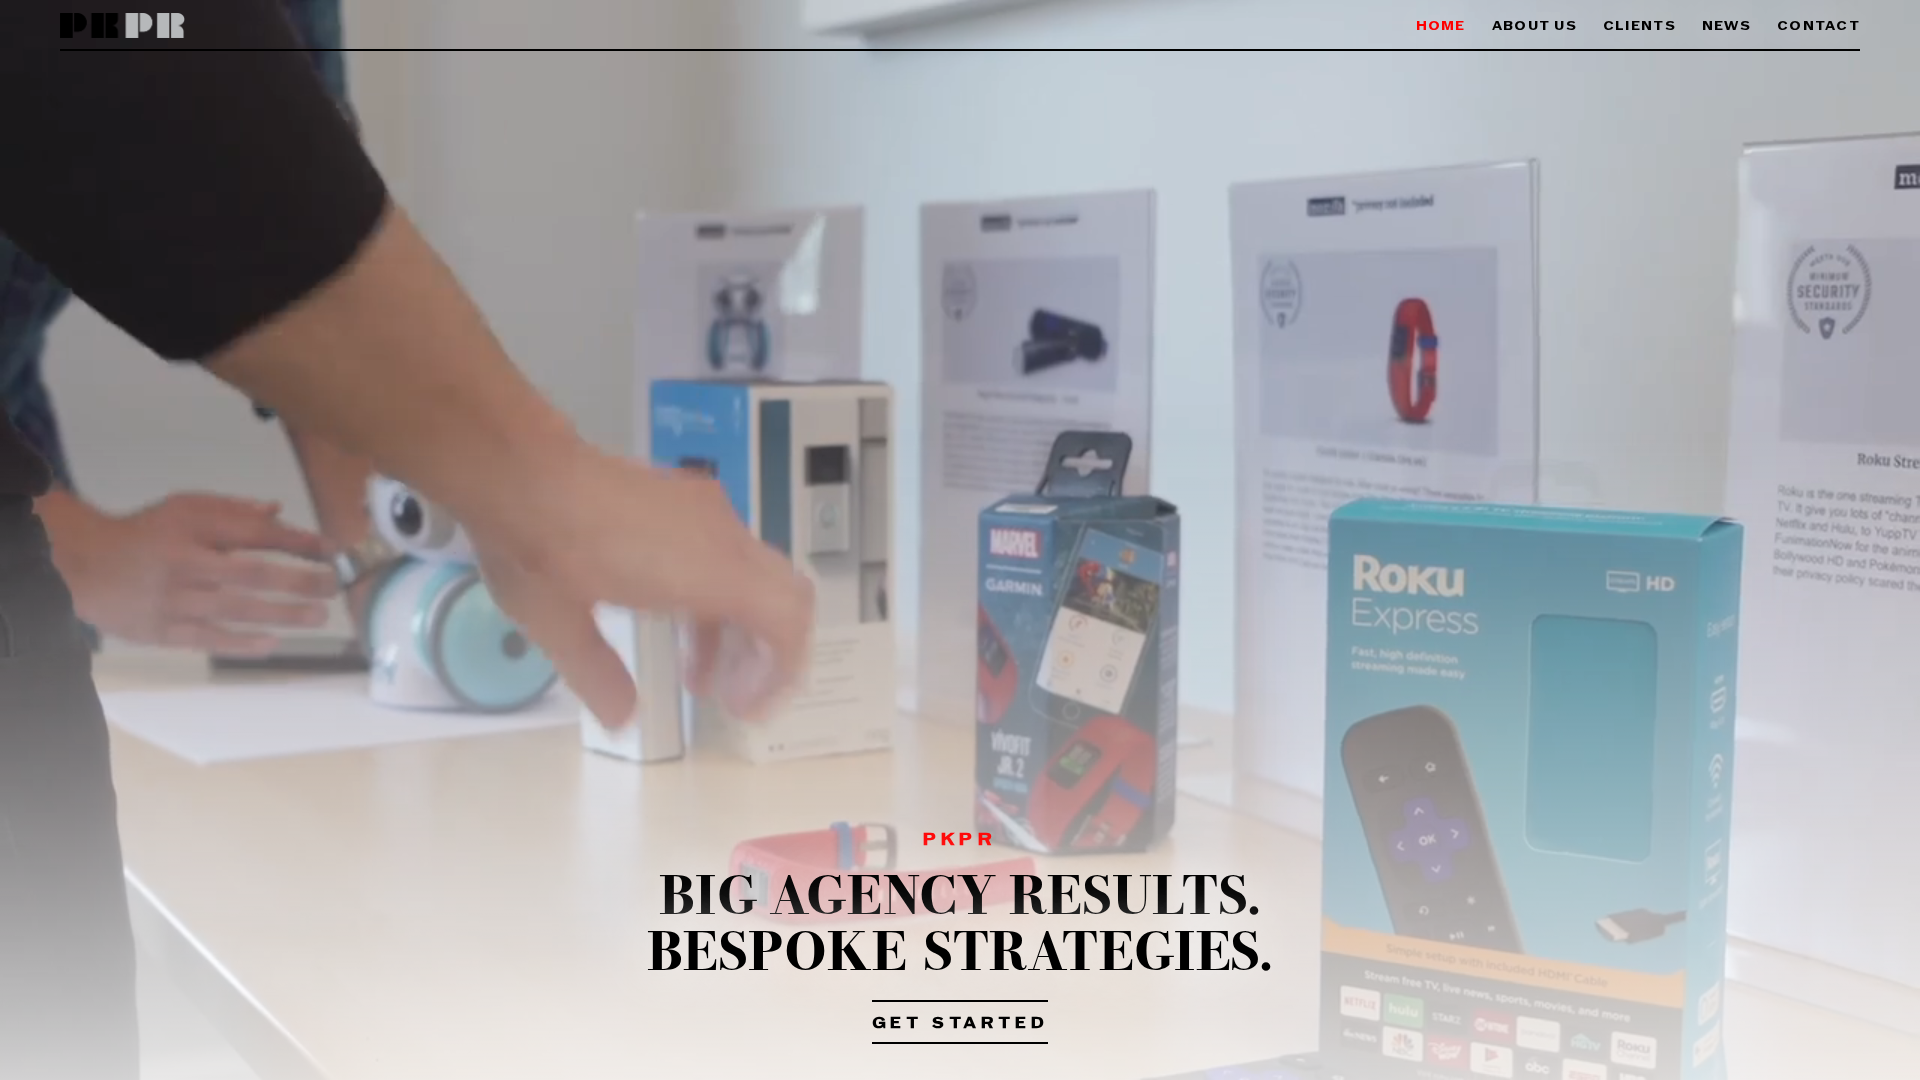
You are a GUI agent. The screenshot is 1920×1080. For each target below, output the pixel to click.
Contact (1818, 26)
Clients (1639, 26)
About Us (1534, 26)
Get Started (960, 1024)
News (1726, 26)
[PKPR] (122, 26)
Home (1441, 26)
